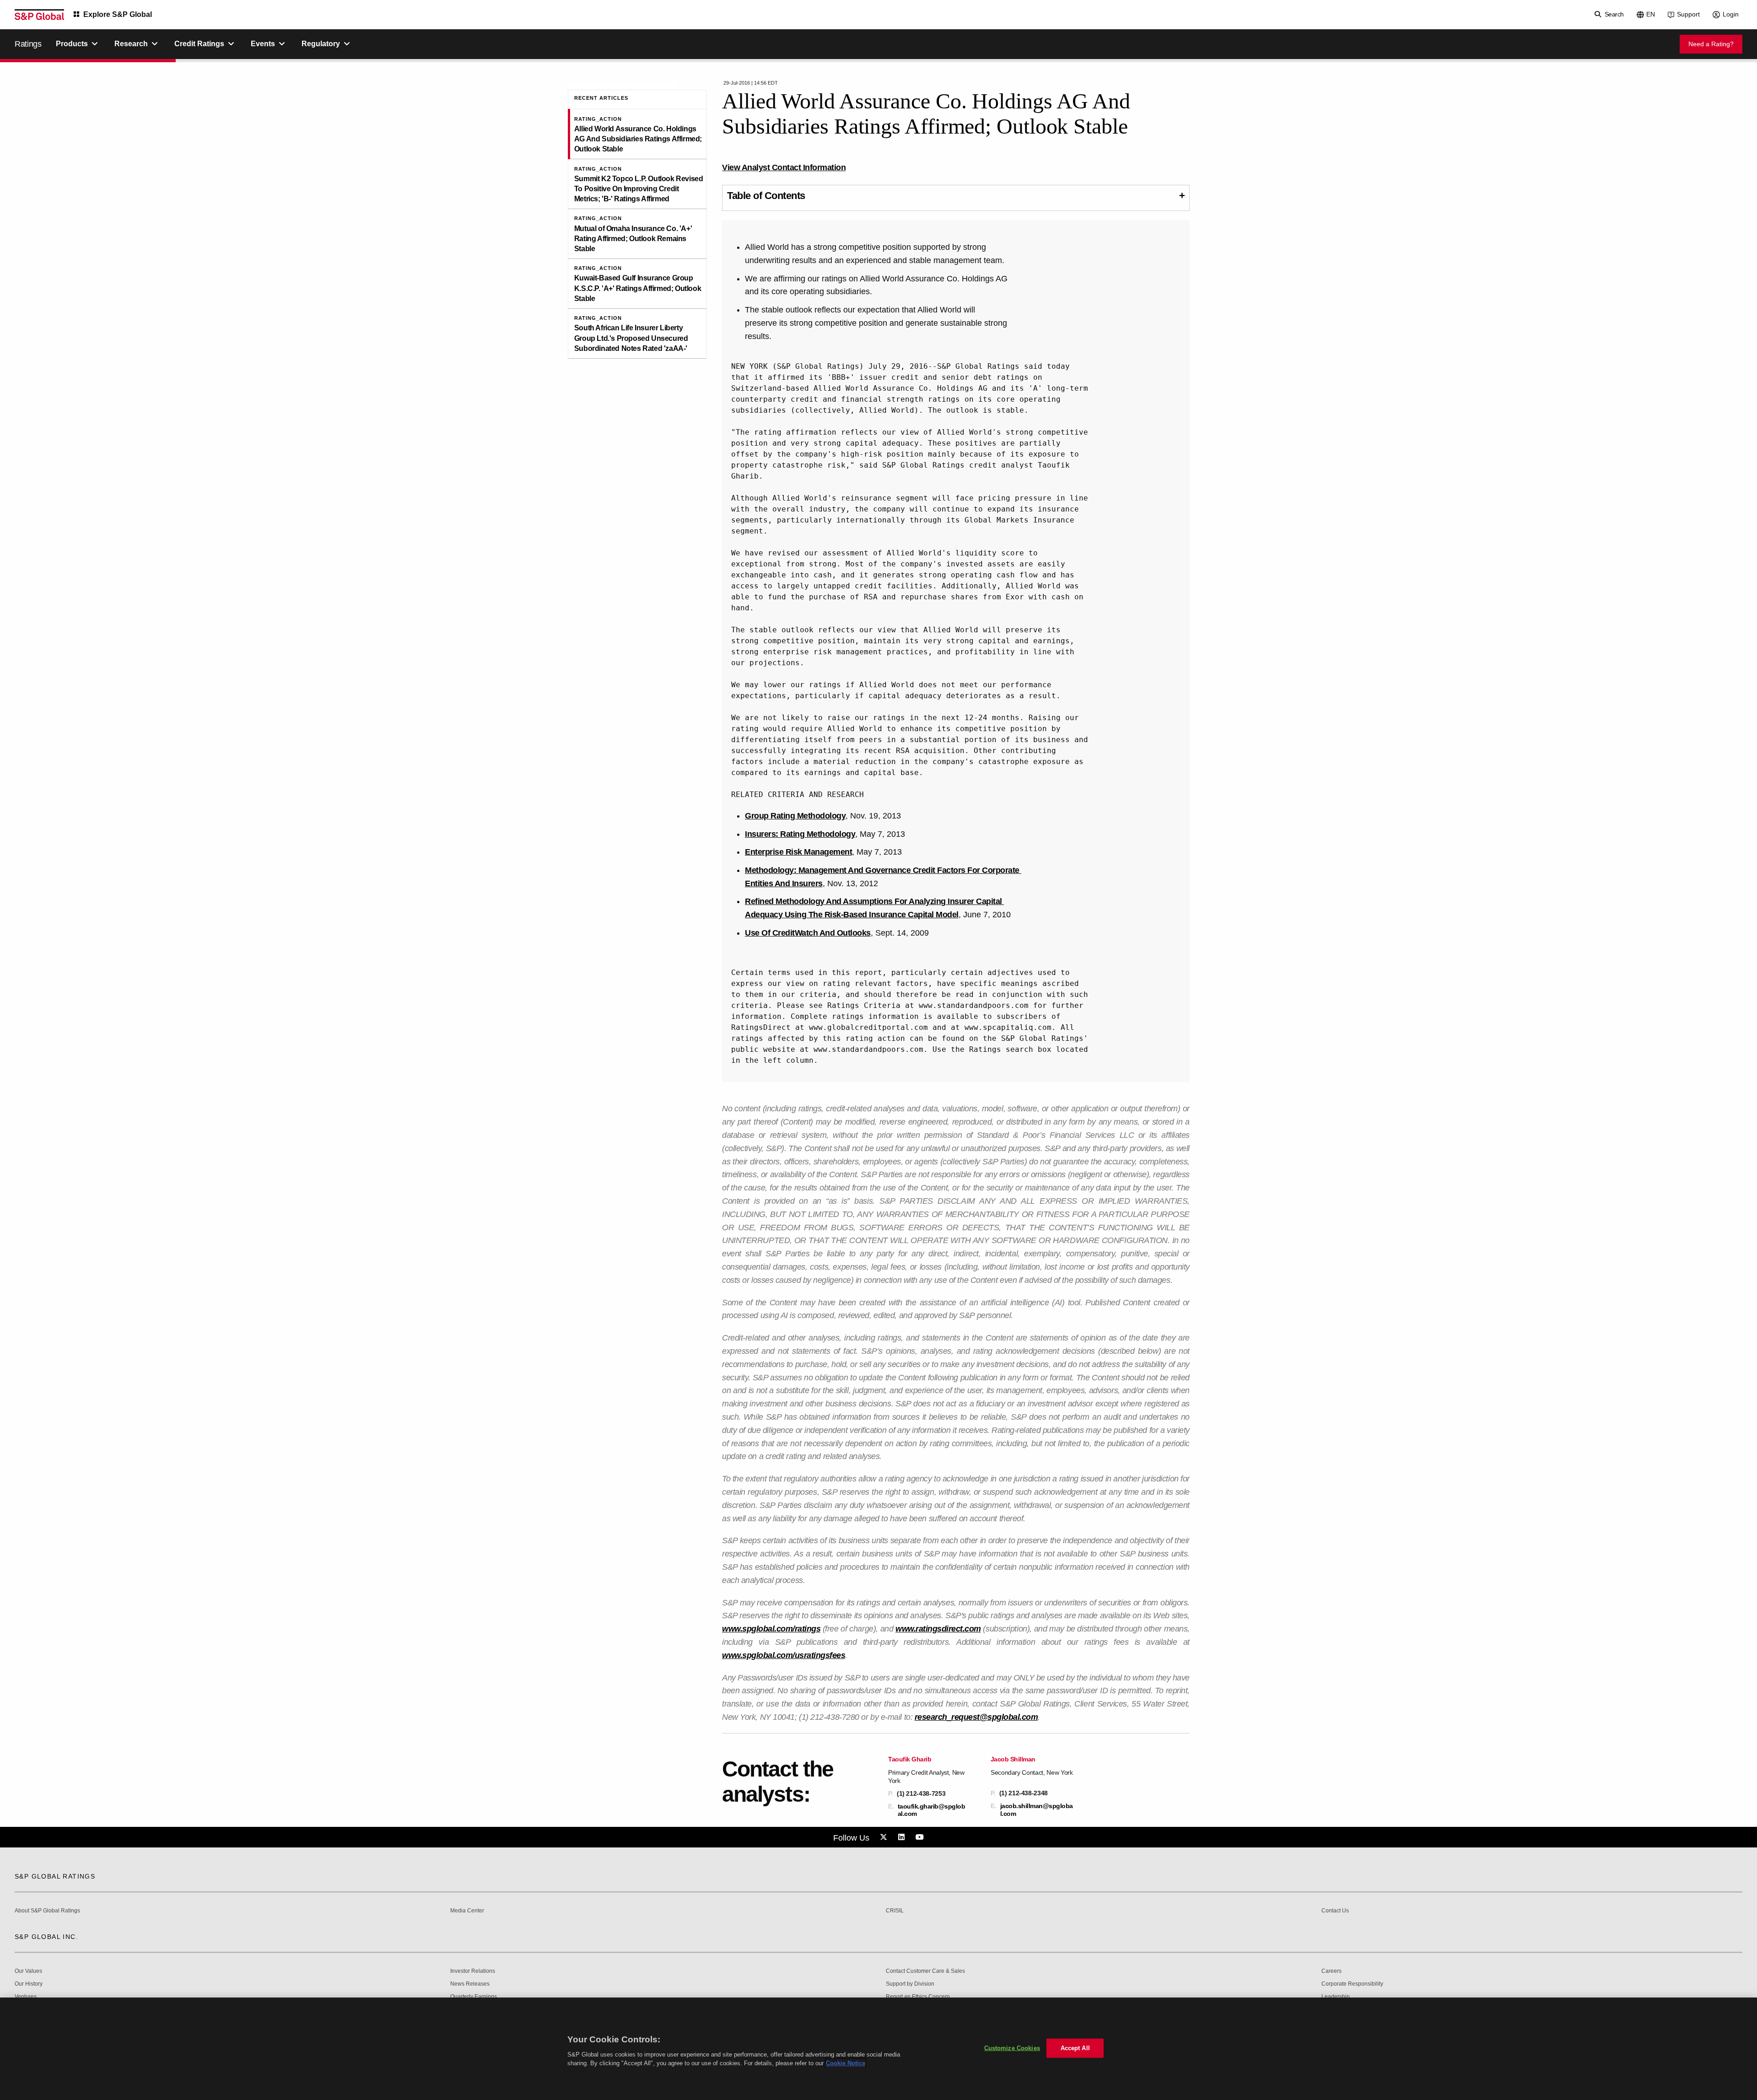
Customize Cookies (1012, 2048)
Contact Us (1335, 1911)
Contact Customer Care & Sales (925, 1971)
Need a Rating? (1711, 44)
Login (1731, 14)
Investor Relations (473, 1971)
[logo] (39, 15)
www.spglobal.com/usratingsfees (784, 1655)
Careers (1331, 1971)
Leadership (1336, 1997)
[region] (878, 2049)
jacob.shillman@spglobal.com (1037, 1809)
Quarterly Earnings (474, 1997)
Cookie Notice (846, 2063)
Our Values (28, 1971)
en (1651, 14)
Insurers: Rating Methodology (800, 834)
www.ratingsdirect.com (938, 1629)
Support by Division (910, 1984)
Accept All (1075, 2048)
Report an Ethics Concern (918, 1997)
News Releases (470, 1984)
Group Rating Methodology (795, 816)
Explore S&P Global (118, 14)
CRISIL (895, 1911)
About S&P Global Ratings (47, 1911)
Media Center (467, 1911)
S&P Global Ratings (55, 1876)
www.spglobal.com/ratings (771, 1629)
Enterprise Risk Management (798, 852)
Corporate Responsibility (1352, 1984)
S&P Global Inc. (46, 1937)
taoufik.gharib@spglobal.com (932, 1810)
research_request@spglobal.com (976, 1717)
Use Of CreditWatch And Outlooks (808, 933)
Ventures (26, 1997)
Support (1688, 14)
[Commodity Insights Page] (885, 1837)
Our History (29, 1984)
